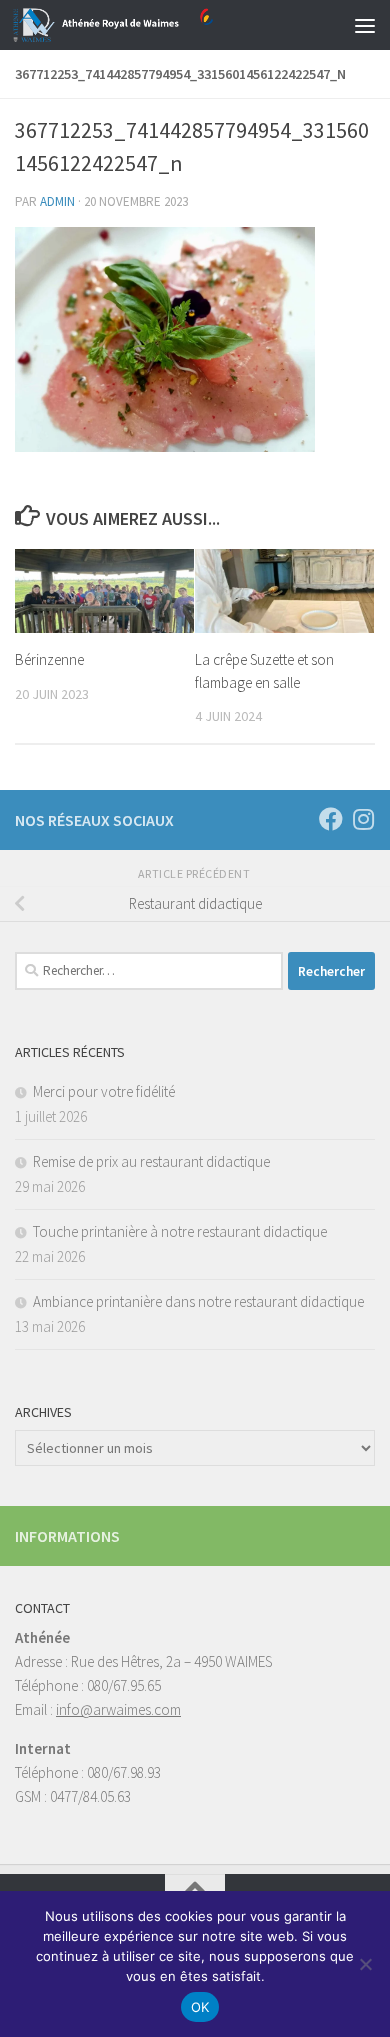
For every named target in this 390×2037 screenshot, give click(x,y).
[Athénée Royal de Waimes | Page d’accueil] (146, 25)
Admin (57, 201)
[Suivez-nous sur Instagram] (363, 819)
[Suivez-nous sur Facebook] (331, 819)
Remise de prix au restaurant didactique (151, 1161)
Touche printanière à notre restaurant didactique (180, 1231)
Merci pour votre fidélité (104, 1091)
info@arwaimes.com (118, 1709)
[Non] (365, 1964)
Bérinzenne (49, 659)
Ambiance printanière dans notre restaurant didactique (198, 1301)
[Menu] (365, 25)
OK (200, 2007)
